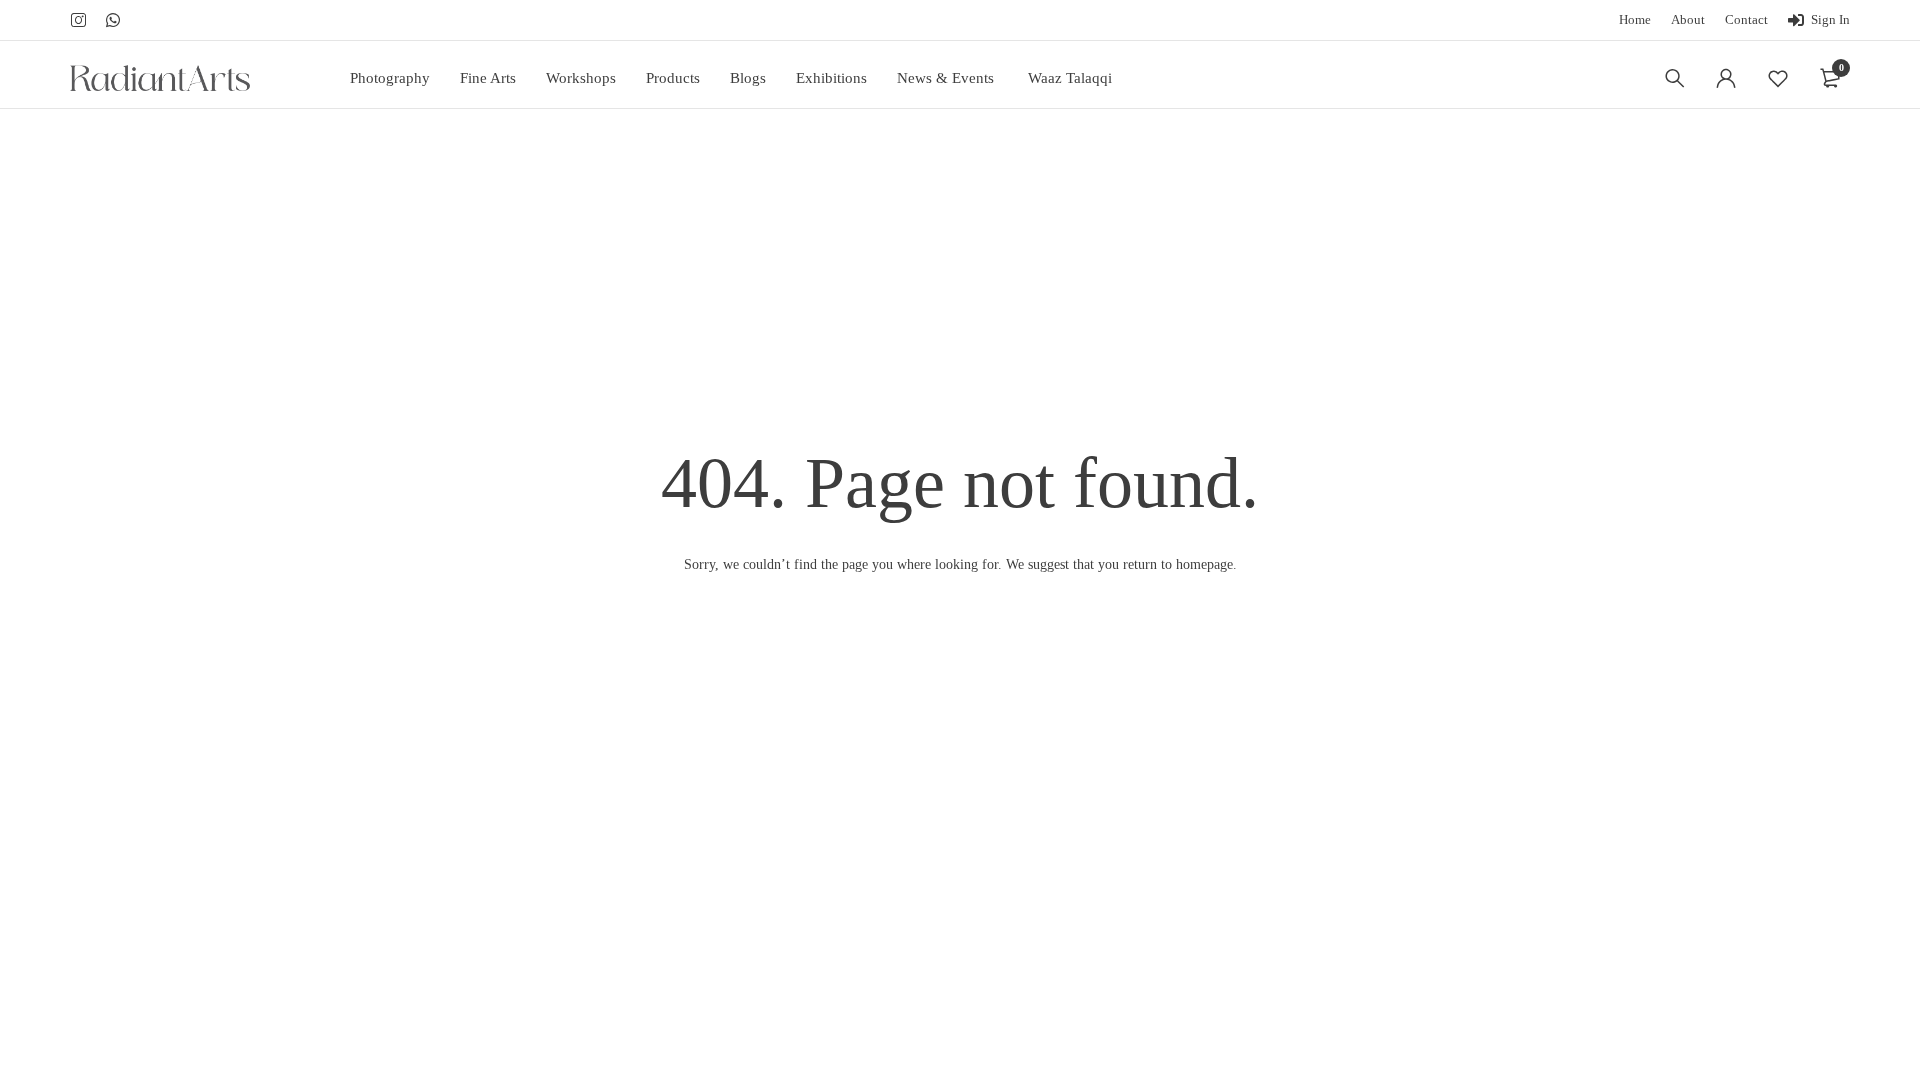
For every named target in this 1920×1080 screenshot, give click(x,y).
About (1688, 19)
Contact (1746, 19)
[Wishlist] (1778, 78)
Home (1635, 19)
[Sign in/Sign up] (1726, 78)
